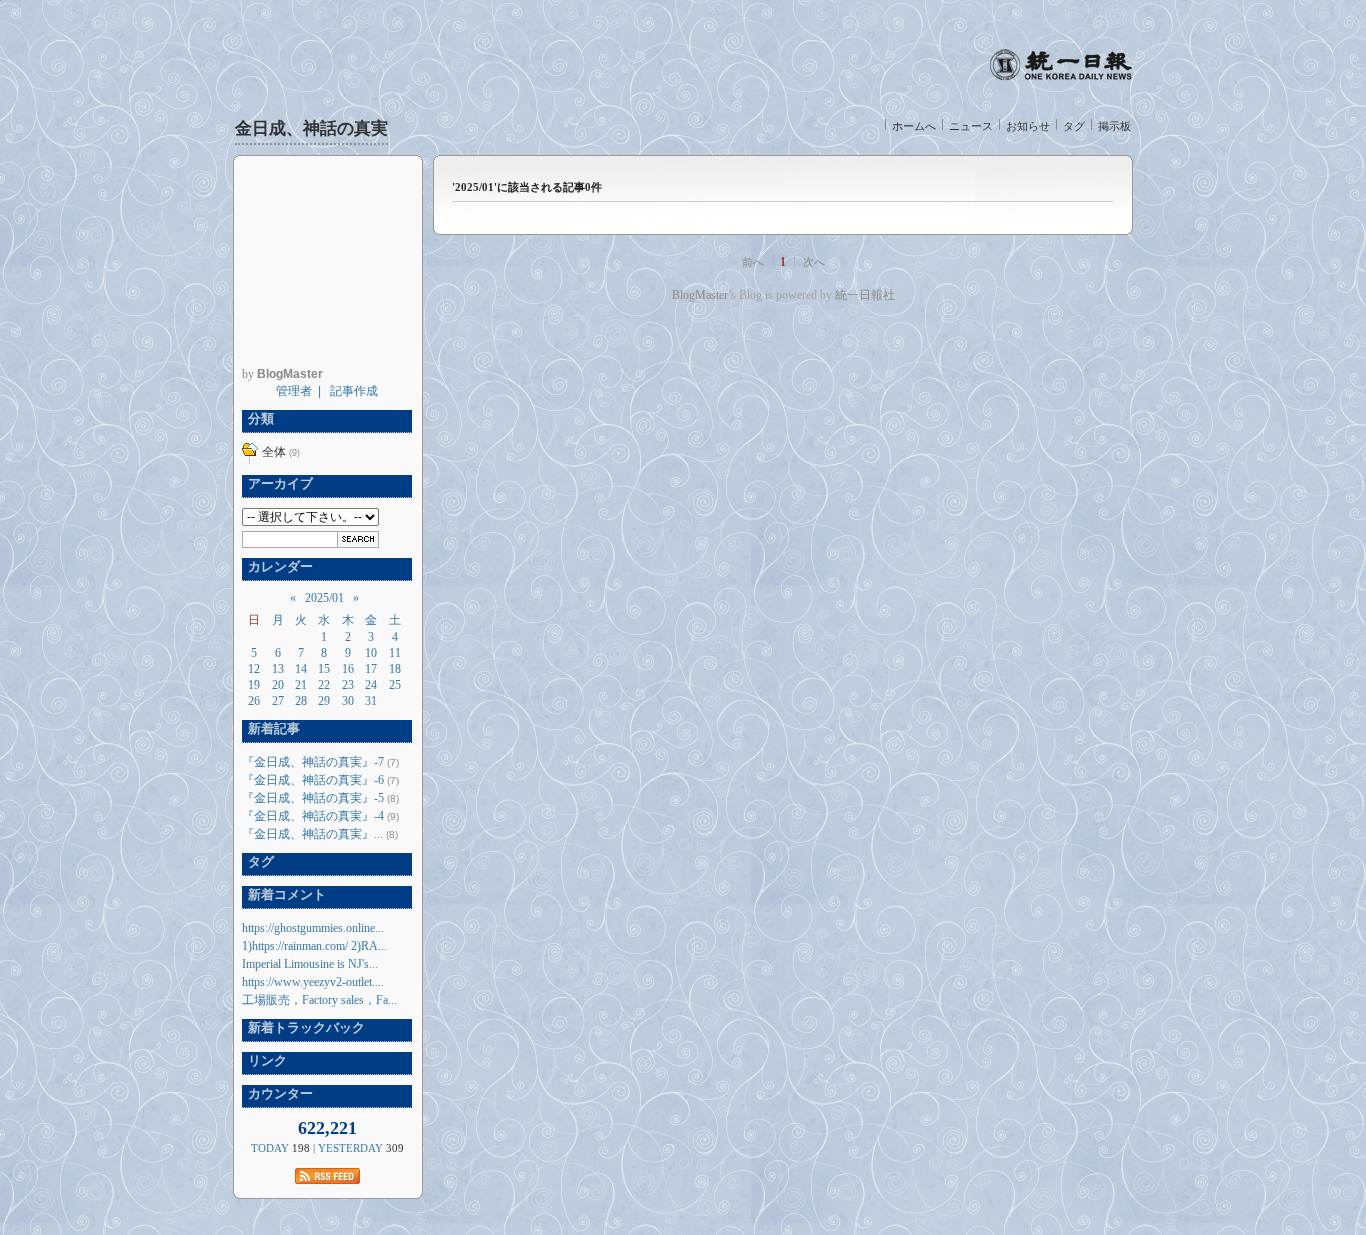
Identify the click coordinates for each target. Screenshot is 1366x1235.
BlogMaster (700, 295)
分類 (258, 418)
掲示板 (1114, 126)
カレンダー (277, 566)
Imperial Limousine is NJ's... (310, 964)
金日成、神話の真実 (311, 128)
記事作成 (354, 391)
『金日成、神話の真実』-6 (313, 780)
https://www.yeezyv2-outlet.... (313, 982)
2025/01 (324, 598)
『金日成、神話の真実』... (312, 834)
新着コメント (284, 894)
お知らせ (1028, 126)
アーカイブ (277, 483)
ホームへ (914, 126)
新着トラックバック (303, 1027)
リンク (264, 1060)
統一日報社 (865, 295)
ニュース (971, 126)
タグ (1074, 126)
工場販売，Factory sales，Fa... (319, 1000)
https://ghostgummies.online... (313, 928)
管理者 (294, 391)
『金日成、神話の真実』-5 (313, 798)
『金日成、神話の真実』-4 (313, 816)
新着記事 (271, 728)
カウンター (277, 1093)
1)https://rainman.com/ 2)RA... (314, 946)
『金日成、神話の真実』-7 (313, 762)
